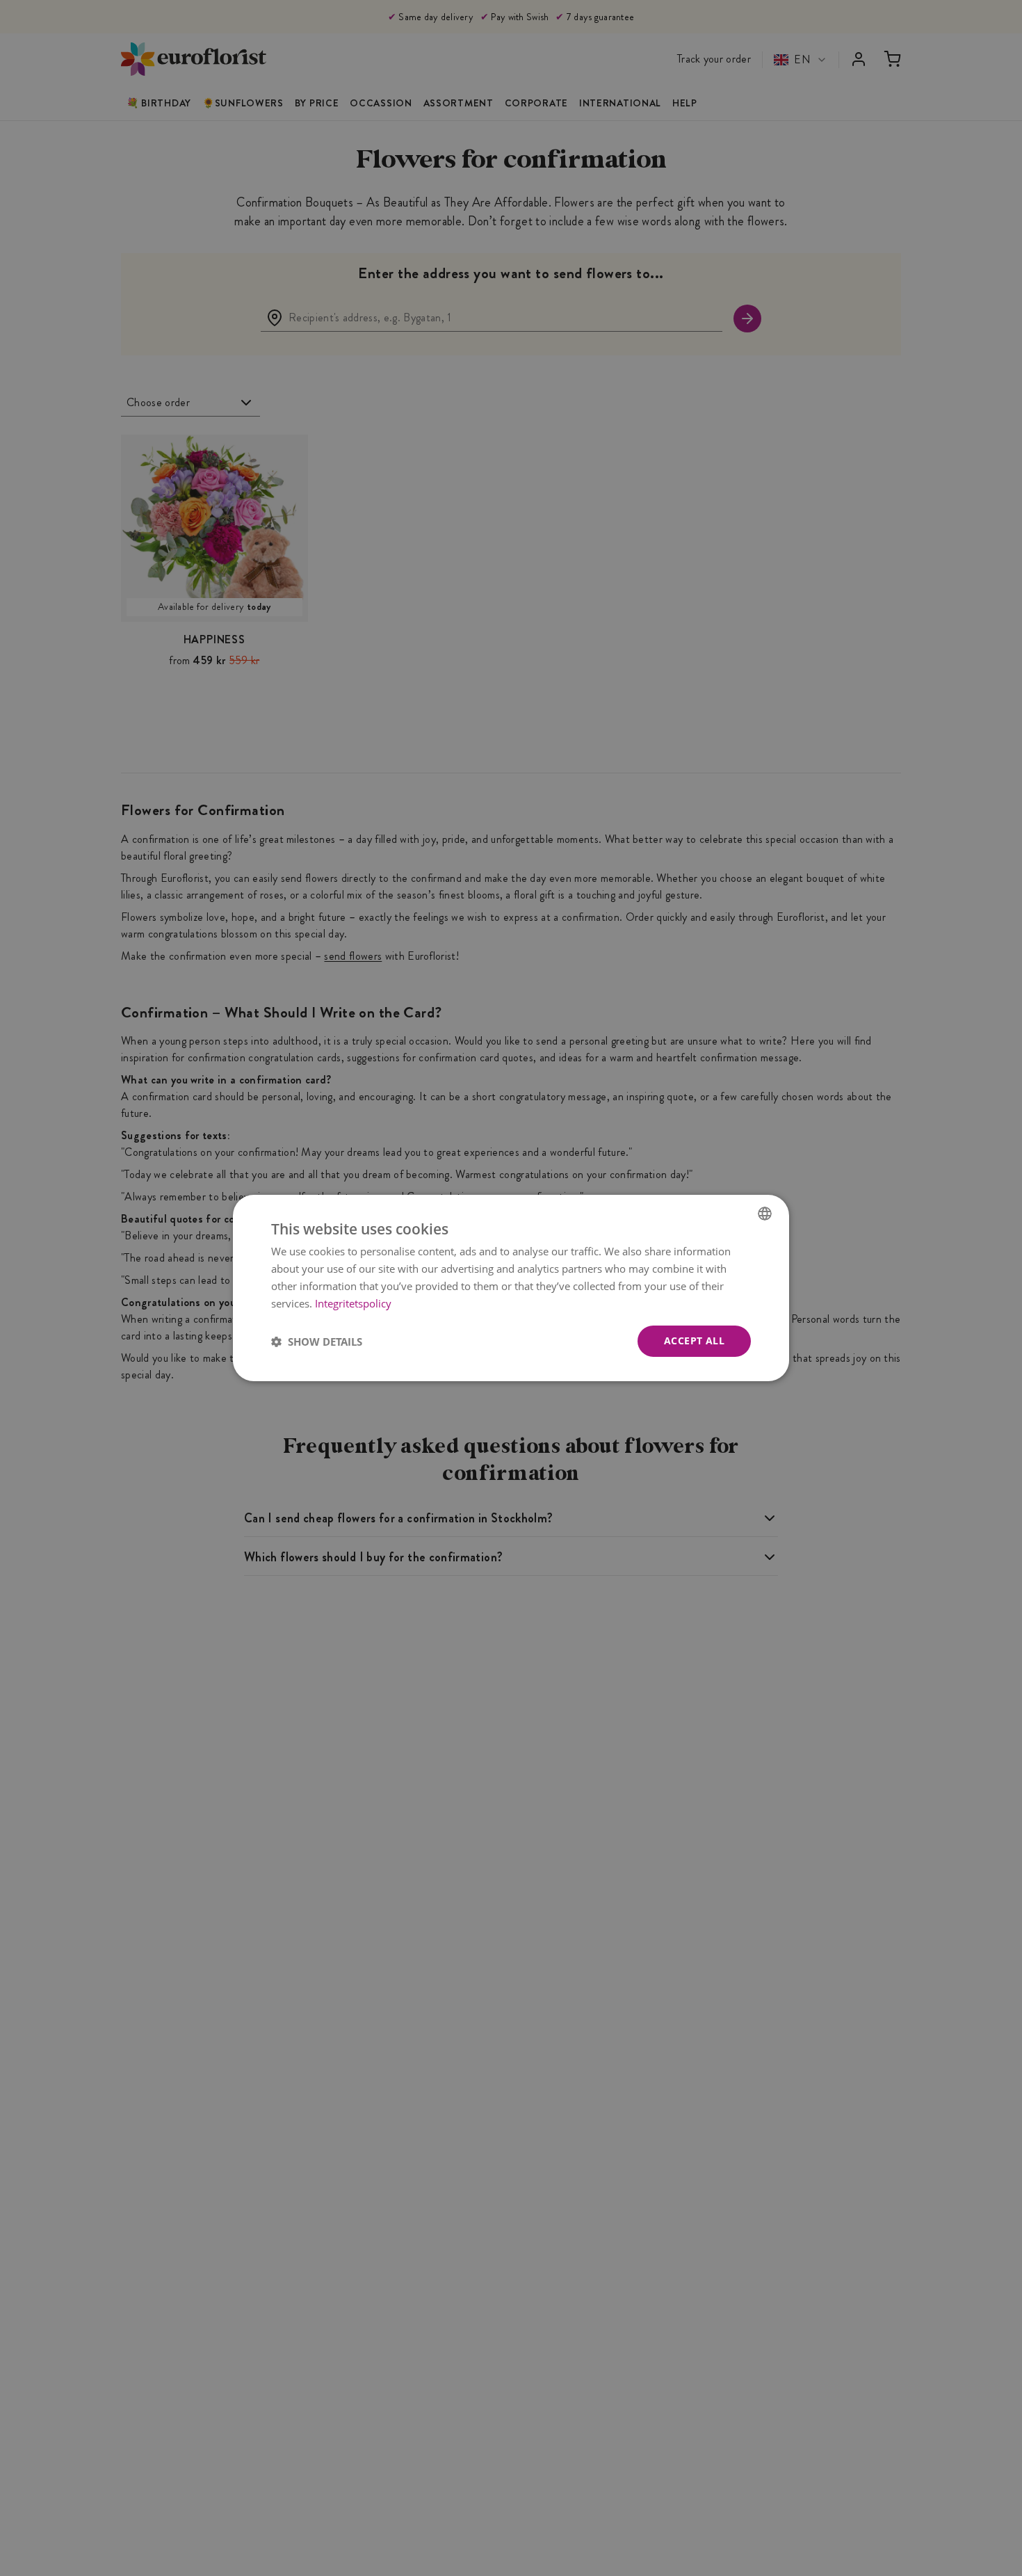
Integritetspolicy (353, 1303)
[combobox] (765, 1214)
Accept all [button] (694, 1341)
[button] (317, 1342)
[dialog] (511, 1288)
